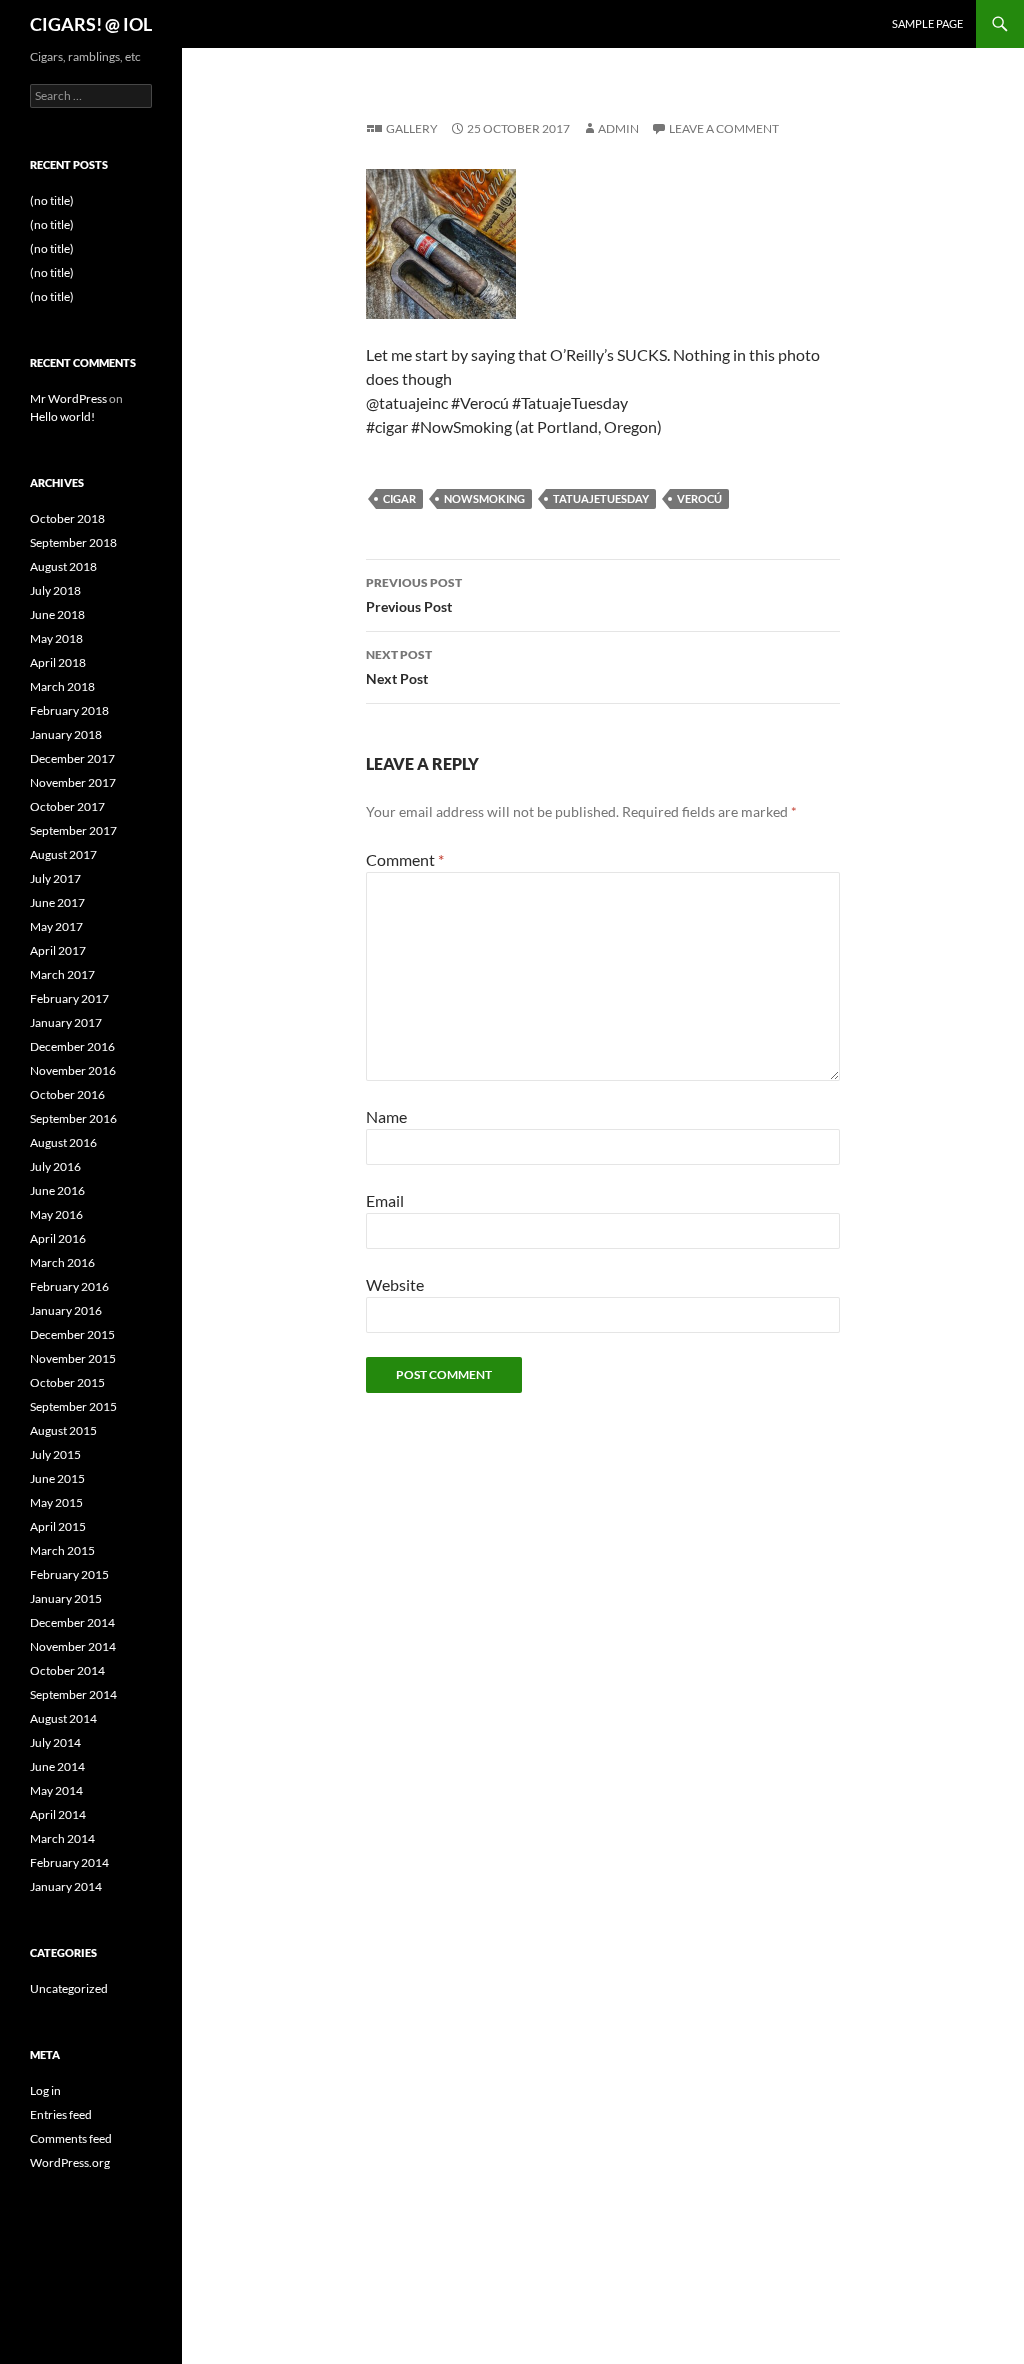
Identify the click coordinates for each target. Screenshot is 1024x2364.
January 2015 (66, 1598)
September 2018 (73, 542)
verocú (699, 498)
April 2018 (58, 662)
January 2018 (66, 734)
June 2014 (57, 1766)
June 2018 (57, 614)
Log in (45, 2090)
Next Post (399, 667)
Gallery (412, 128)
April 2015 (58, 1526)
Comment (405, 859)
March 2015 (62, 1550)
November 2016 (73, 1070)
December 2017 (72, 758)
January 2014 (66, 1886)
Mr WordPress (68, 398)
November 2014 (73, 1646)
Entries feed (61, 2114)
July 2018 (55, 590)
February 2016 (69, 1286)
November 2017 (73, 782)
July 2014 (55, 1742)
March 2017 (62, 974)
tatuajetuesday (601, 498)
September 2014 (73, 1694)
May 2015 (56, 1502)
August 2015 (63, 1430)
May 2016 (56, 1214)
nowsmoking (484, 498)
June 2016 (57, 1190)
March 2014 (62, 1838)
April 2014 (58, 1814)
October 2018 (67, 518)
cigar (399, 498)
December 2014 (72, 1622)
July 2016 (55, 1166)
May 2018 (56, 638)
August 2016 (63, 1142)
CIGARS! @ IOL (91, 24)
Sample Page (927, 23)
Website (395, 1284)
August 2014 (63, 1718)
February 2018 (69, 710)
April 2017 (58, 950)
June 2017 (57, 902)
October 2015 (67, 1382)
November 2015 (73, 1358)
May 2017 (56, 926)
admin (618, 128)
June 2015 (57, 1478)
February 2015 (69, 1574)
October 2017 (67, 806)
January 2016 (66, 1310)
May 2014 (56, 1790)
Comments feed (71, 2138)
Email (385, 1200)
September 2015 (73, 1406)
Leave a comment (724, 128)
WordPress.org (70, 2162)
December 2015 (72, 1334)
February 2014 (69, 1862)
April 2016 (58, 1238)
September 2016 (73, 1118)
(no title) (52, 200)
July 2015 (55, 1454)
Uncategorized (69, 1988)
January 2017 (66, 1022)
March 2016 (62, 1262)
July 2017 (55, 878)
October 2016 (67, 1094)
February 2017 (69, 998)
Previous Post (414, 595)
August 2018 (63, 566)
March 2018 (62, 686)
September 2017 (73, 830)
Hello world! (62, 416)
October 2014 (67, 1670)
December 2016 (72, 1046)
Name (386, 1116)
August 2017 (63, 854)
